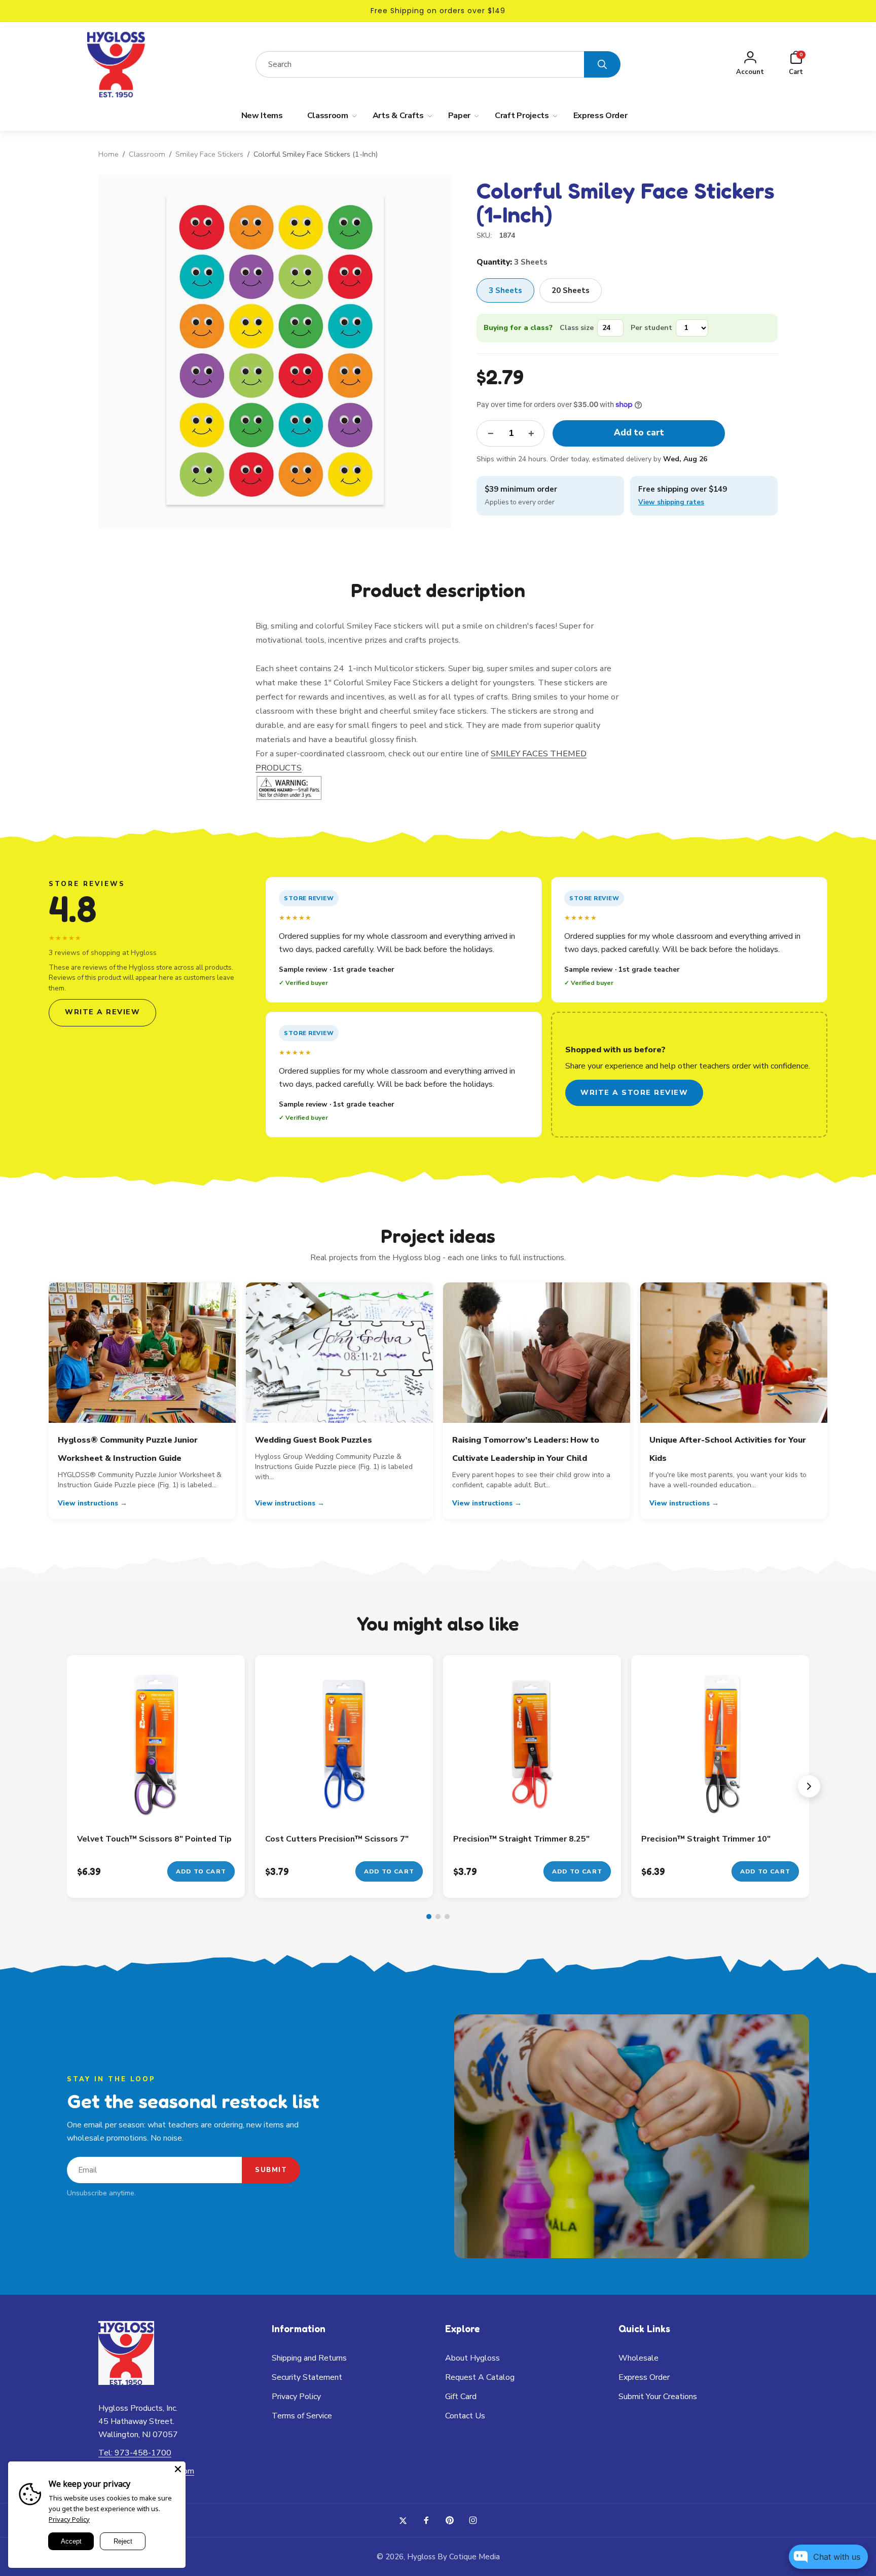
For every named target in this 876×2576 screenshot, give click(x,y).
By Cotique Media (469, 2557)
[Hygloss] (126, 2382)
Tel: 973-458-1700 (135, 2453)
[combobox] (420, 64)
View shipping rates (671, 502)
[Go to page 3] (447, 1917)
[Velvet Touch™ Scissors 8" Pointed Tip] (157, 1804)
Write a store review (634, 1093)
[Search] (602, 64)
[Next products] (809, 1786)
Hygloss (421, 2557)
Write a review (102, 1012)
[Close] (178, 2469)
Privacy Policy (69, 2519)
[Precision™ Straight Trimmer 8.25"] (533, 1804)
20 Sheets (571, 290)
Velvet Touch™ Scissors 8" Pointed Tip (154, 1839)
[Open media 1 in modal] (275, 352)
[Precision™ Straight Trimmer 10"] (721, 1804)
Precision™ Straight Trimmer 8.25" (521, 1839)
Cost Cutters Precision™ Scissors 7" (337, 1839)
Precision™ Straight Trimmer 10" (706, 1839)
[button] (796, 65)
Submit (271, 2170)
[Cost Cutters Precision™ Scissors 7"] (345, 1804)
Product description (438, 590)
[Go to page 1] (429, 1917)
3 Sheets (505, 290)
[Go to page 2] (438, 1917)
